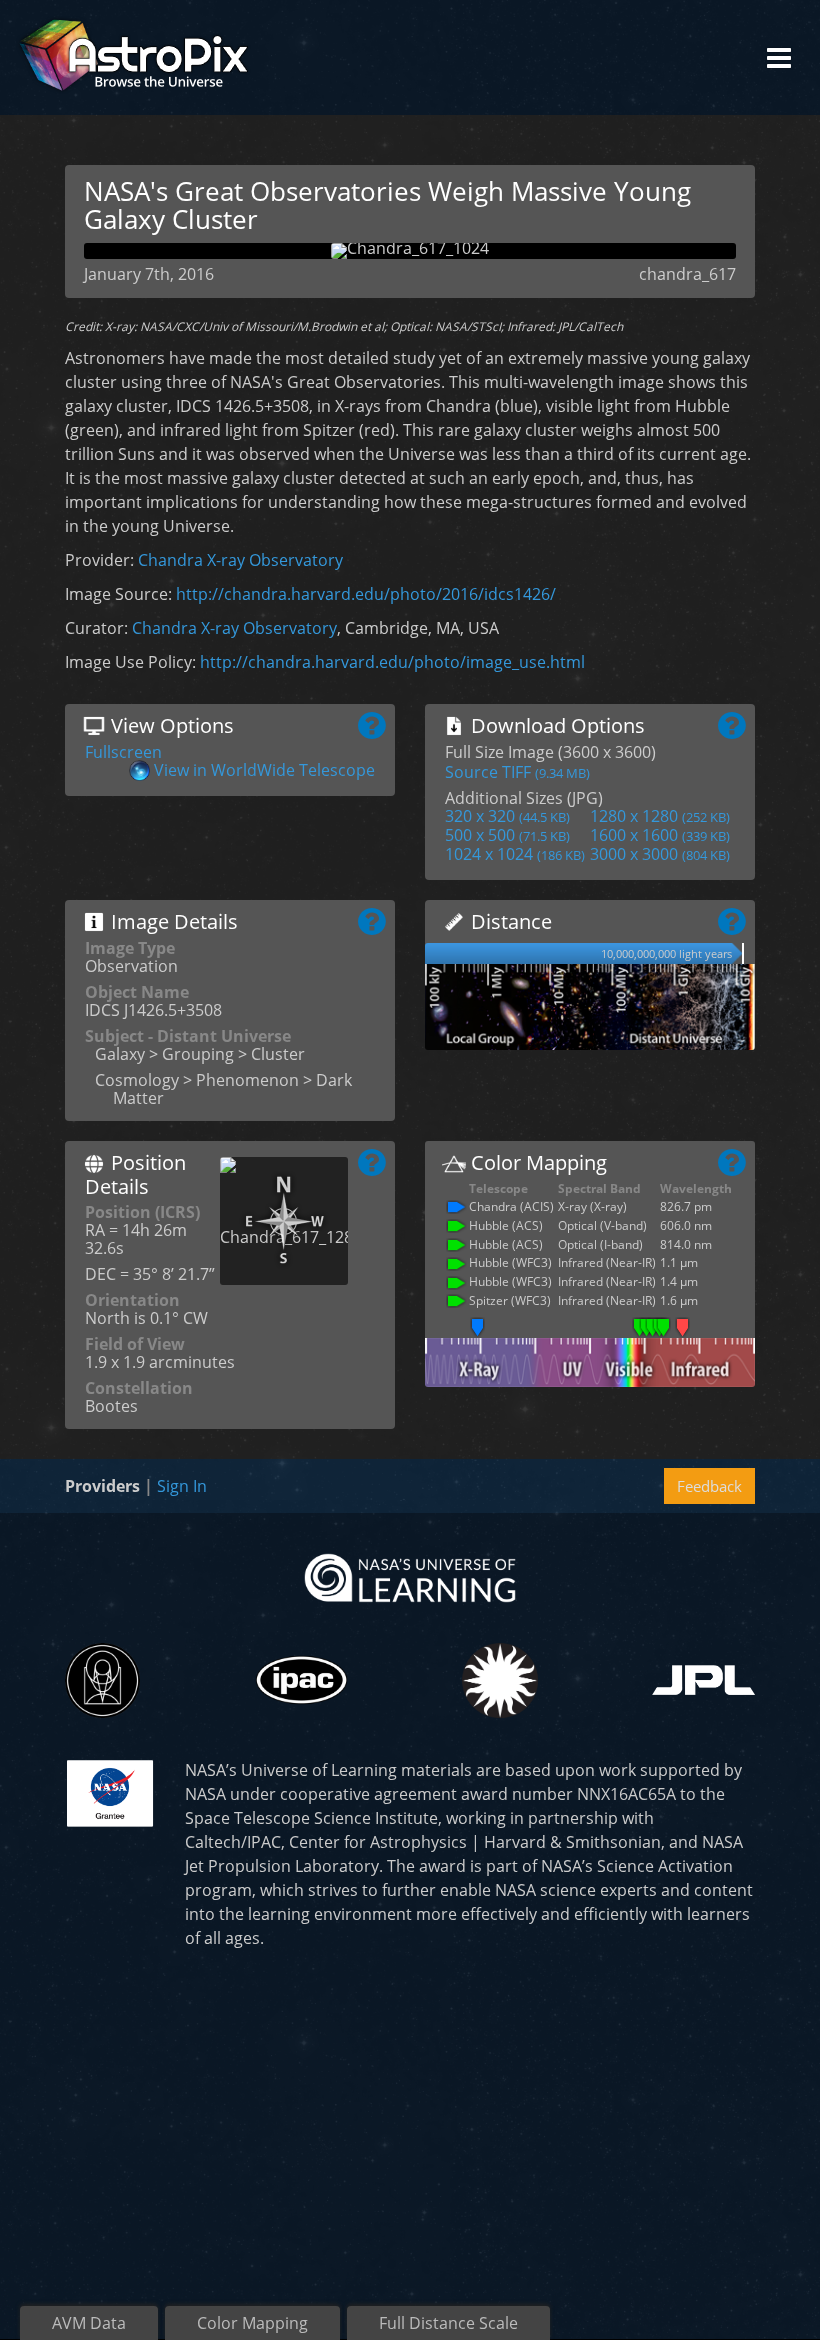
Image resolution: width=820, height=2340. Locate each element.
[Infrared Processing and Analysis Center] (301, 1680)
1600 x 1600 (660, 835)
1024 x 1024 (515, 854)
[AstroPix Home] (133, 57)
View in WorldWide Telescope (264, 770)
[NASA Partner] (110, 1791)
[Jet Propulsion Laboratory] (703, 1680)
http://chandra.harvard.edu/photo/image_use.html (392, 662)
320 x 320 (507, 816)
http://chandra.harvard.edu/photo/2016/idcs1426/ (366, 594)
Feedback (709, 1486)
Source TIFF (517, 772)
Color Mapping (252, 2323)
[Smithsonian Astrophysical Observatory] (499, 1680)
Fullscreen (123, 752)
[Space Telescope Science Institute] (102, 1680)
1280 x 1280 (660, 816)
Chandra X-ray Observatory (240, 560)
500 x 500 (507, 835)
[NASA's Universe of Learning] (410, 1576)
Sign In (182, 1486)
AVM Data (89, 2323)
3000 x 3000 (660, 854)
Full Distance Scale (448, 2323)
